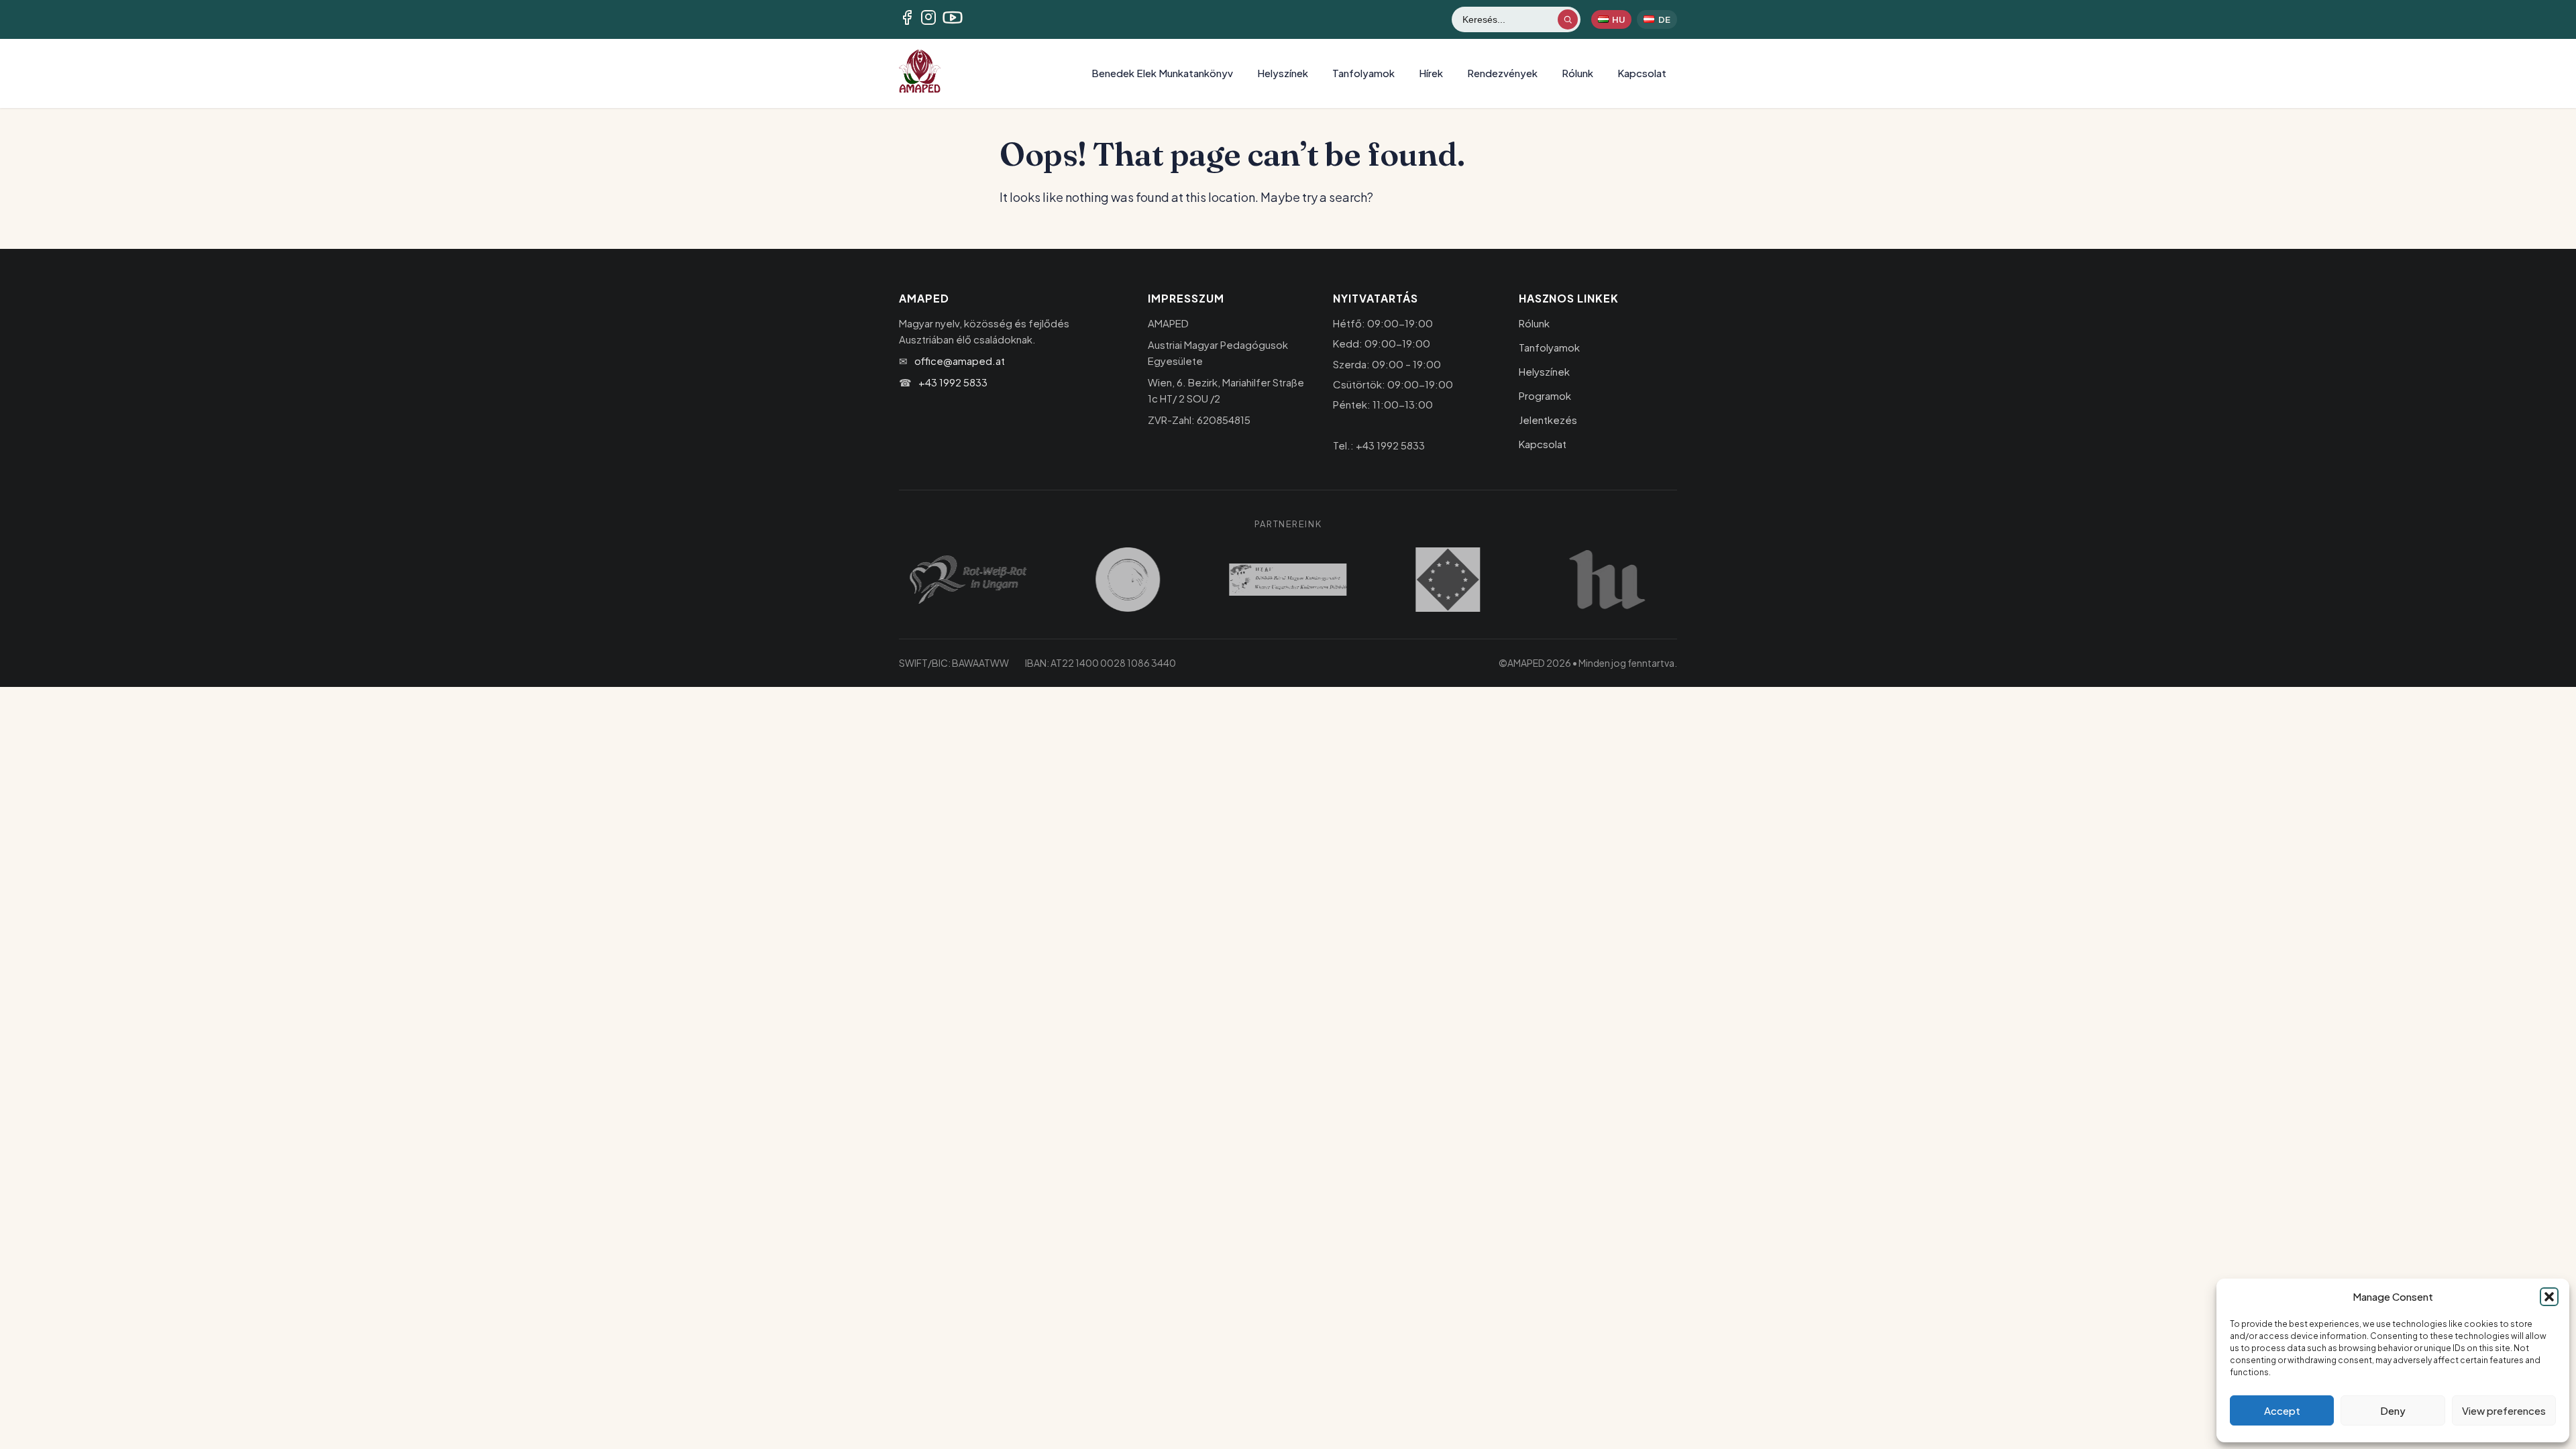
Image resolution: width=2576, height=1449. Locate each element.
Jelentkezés (1548, 420)
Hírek (1431, 73)
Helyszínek (1283, 73)
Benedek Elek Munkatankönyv (1162, 73)
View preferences (2504, 1410)
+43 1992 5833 (953, 382)
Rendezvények (1502, 73)
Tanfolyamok (1363, 73)
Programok (1545, 395)
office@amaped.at (960, 361)
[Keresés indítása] (1568, 19)
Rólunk (1577, 73)
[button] (2549, 1297)
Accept (2282, 1410)
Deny (2393, 1410)
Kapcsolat (1642, 73)
